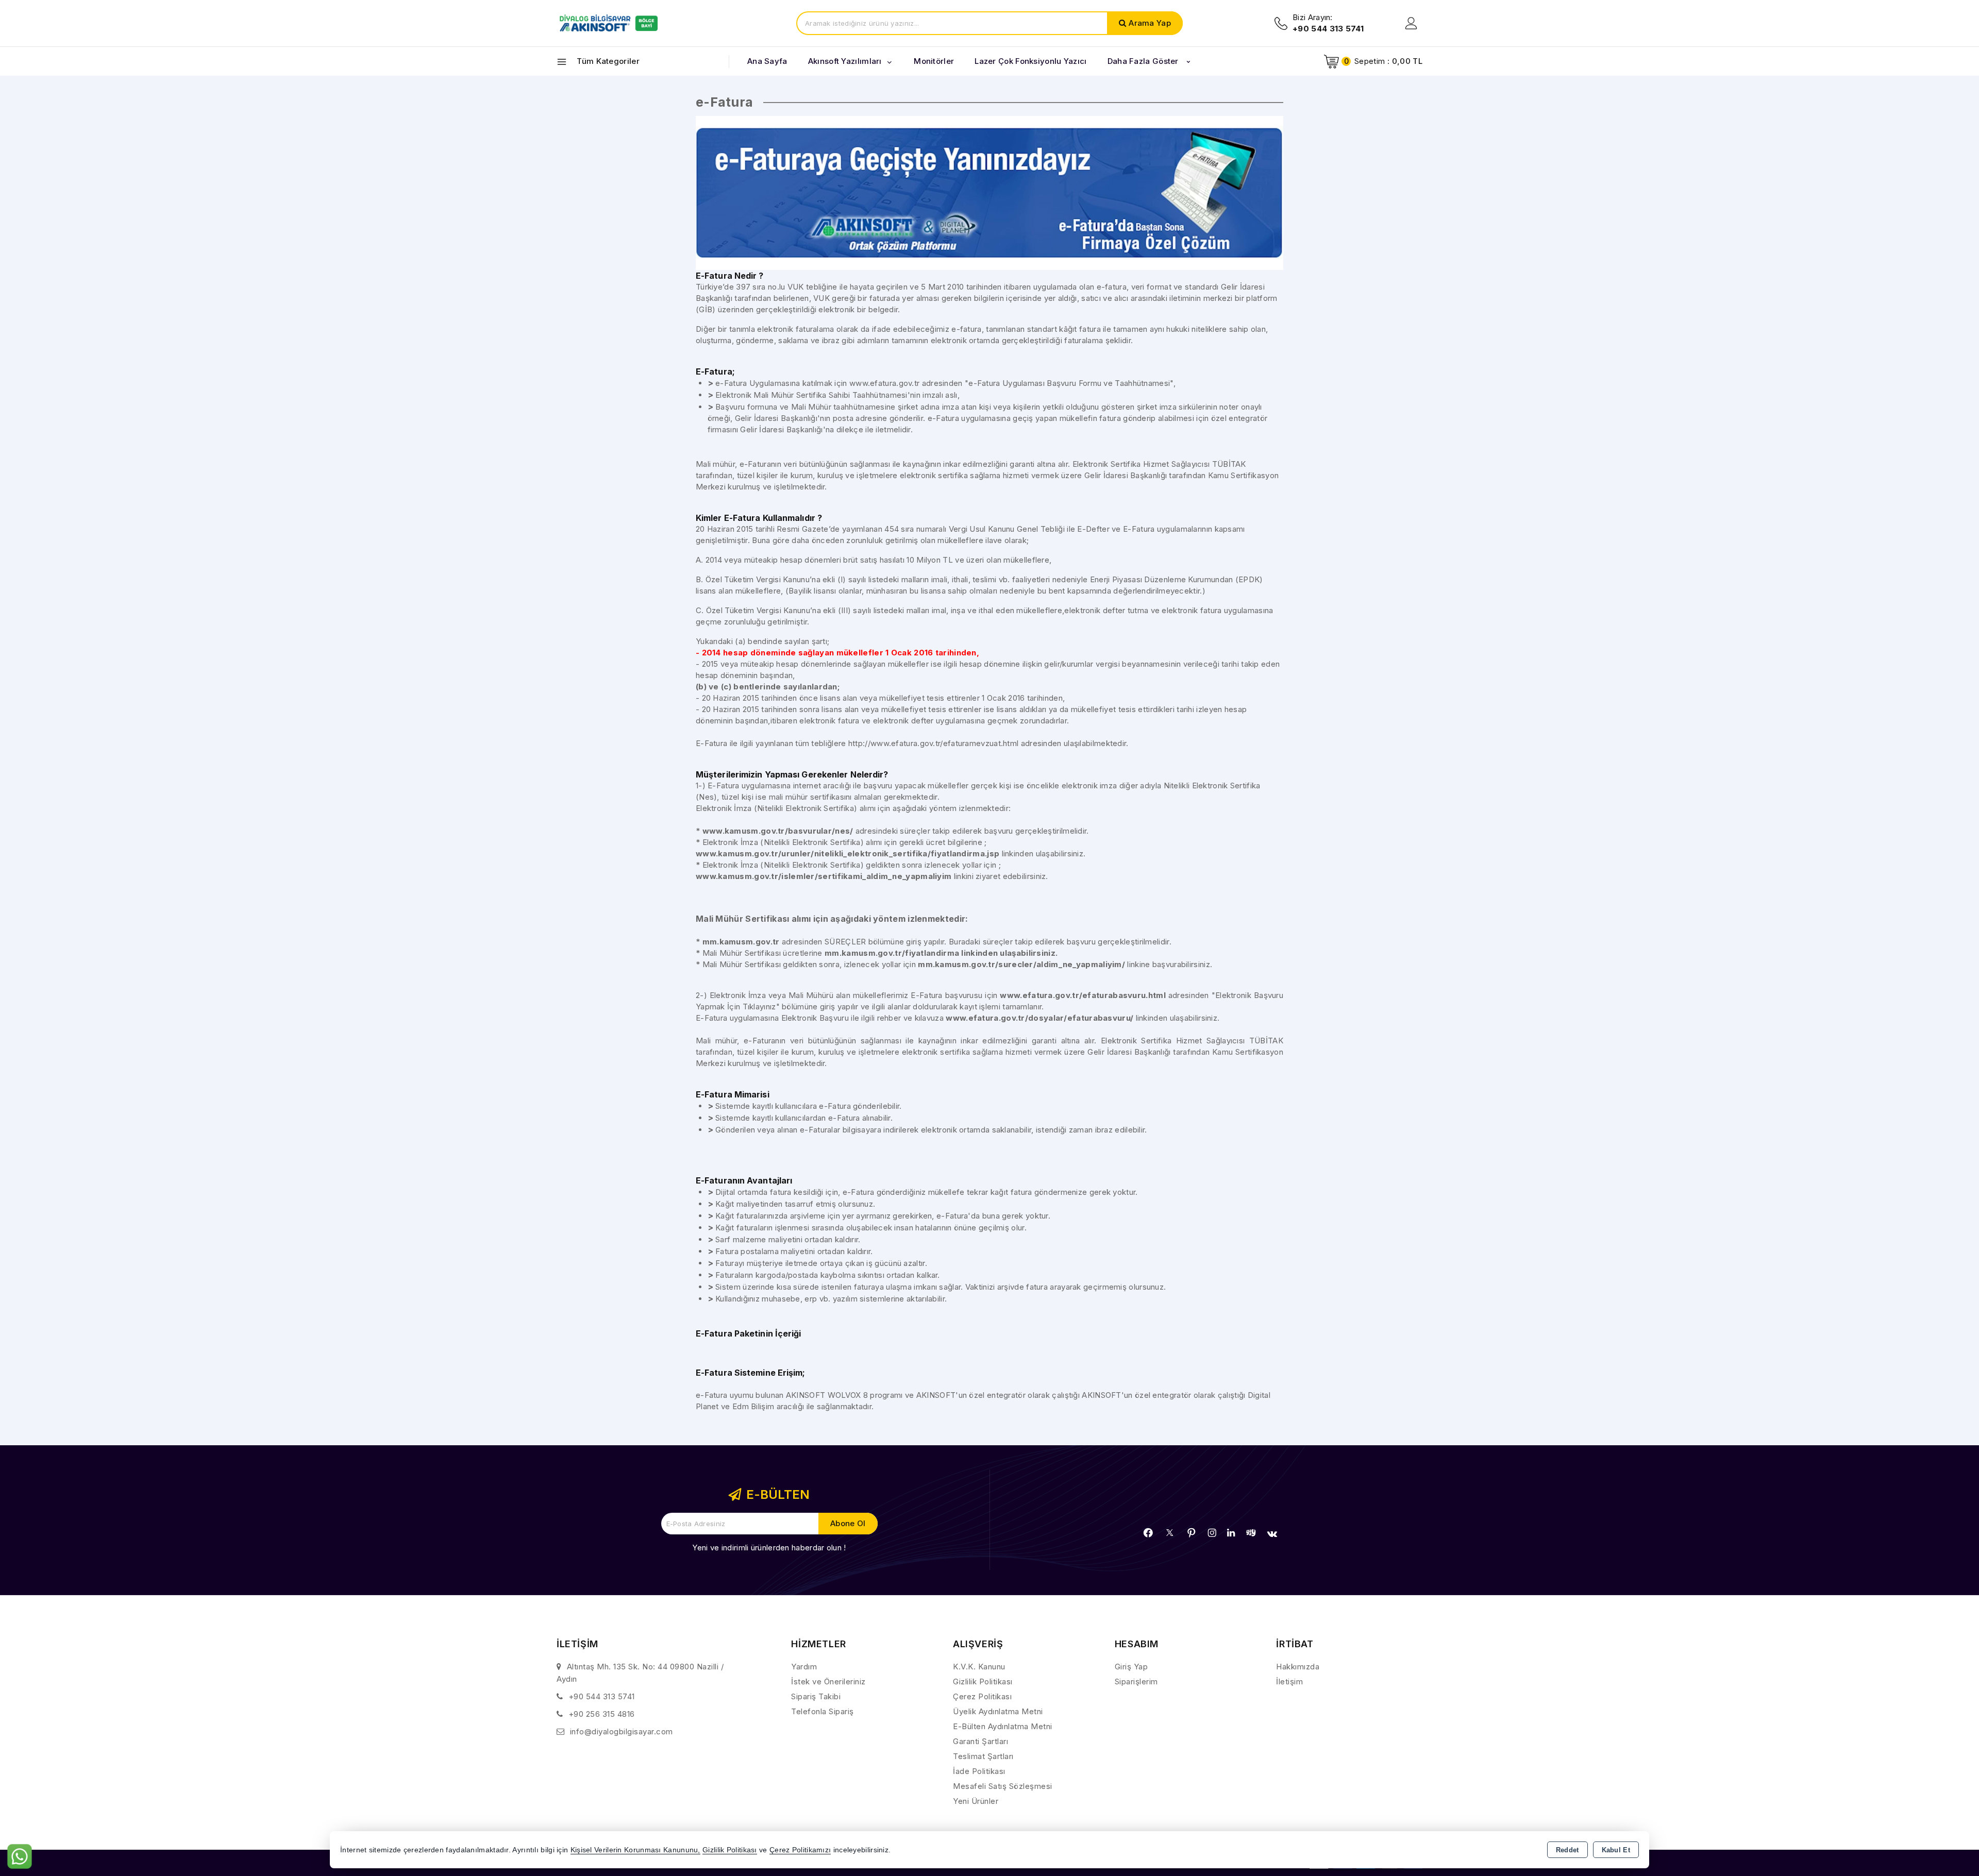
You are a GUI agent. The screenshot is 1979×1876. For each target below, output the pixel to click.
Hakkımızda (1298, 1667)
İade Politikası (979, 1771)
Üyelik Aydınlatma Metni (998, 1711)
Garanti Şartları (980, 1741)
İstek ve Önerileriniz (828, 1681)
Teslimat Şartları (983, 1756)
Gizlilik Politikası (983, 1681)
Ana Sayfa (767, 61)
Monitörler (934, 61)
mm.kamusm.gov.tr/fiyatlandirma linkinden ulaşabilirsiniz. (941, 953)
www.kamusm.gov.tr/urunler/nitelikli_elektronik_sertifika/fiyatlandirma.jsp (848, 854)
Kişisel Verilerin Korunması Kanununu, (635, 1850)
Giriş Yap (1131, 1667)
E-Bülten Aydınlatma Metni (1003, 1726)
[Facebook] (1148, 1533)
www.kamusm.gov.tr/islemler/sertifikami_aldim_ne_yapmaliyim (824, 876)
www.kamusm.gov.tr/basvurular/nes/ (778, 831)
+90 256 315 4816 (602, 1714)
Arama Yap (1150, 23)
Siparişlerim (1136, 1681)
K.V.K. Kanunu (979, 1667)
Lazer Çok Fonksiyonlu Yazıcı (1030, 61)
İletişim (1289, 1681)
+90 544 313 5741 (602, 1696)
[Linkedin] (1231, 1533)
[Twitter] (1170, 1533)
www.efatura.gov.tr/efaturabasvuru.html (1083, 995)
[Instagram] (1212, 1533)
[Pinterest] (1192, 1533)
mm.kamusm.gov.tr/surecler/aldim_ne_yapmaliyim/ (1021, 964)
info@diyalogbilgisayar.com (622, 1731)
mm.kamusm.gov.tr (742, 942)
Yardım (804, 1667)
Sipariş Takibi (816, 1696)
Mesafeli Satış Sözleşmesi (1003, 1786)
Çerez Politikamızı (800, 1850)
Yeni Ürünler (976, 1801)
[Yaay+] (1251, 1533)
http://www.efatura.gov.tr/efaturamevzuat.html (934, 743)
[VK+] (1272, 1534)
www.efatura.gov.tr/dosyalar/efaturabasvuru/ (1039, 1018)
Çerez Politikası (982, 1696)
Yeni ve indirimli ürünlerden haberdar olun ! (769, 1548)
